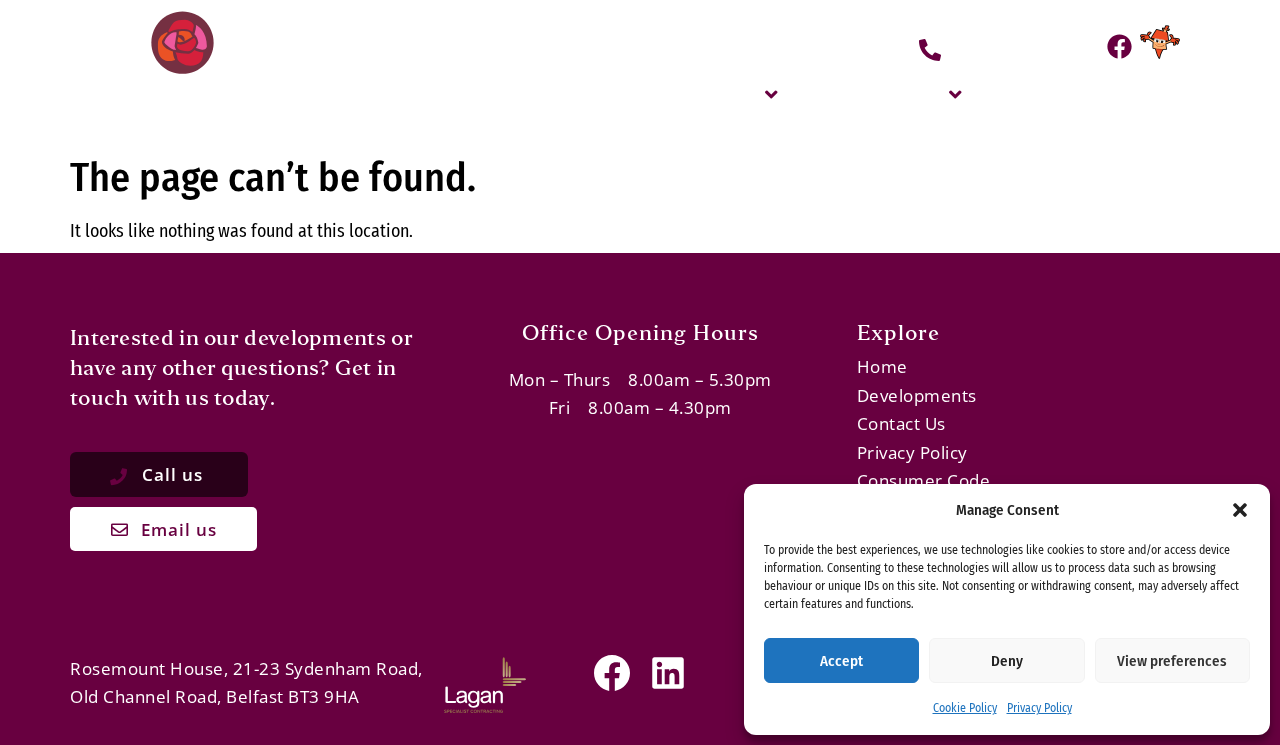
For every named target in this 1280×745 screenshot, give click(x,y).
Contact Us (1039, 93)
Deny (1007, 661)
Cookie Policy (965, 708)
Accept (841, 661)
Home (619, 93)
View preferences (1172, 661)
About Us (716, 93)
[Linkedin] (668, 673)
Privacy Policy (1039, 708)
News (1143, 93)
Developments (873, 93)
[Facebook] (1119, 46)
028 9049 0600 (1021, 47)
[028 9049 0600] (930, 50)
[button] (1240, 510)
